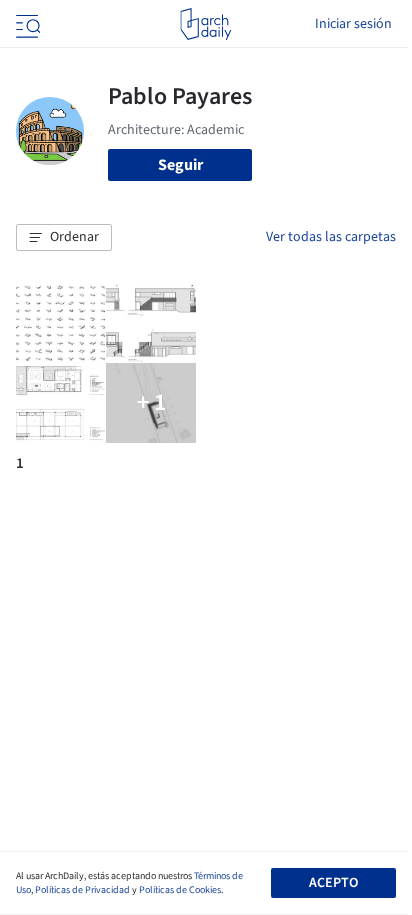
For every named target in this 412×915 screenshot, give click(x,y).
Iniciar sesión (353, 24)
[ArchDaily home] (205, 24)
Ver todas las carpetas (331, 237)
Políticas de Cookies (180, 890)
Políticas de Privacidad (82, 890)
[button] (64, 238)
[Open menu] (26, 24)
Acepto (333, 883)
